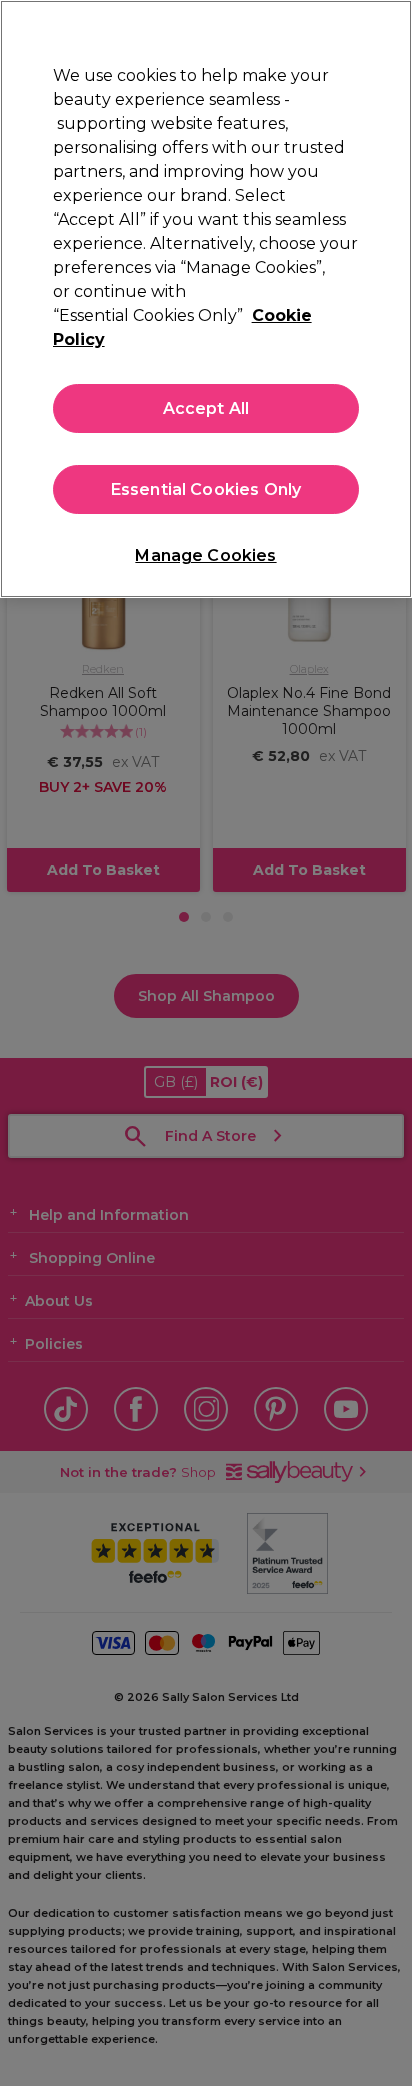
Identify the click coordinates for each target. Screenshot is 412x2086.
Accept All (206, 408)
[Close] (388, 28)
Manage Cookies (205, 555)
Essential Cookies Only (206, 489)
